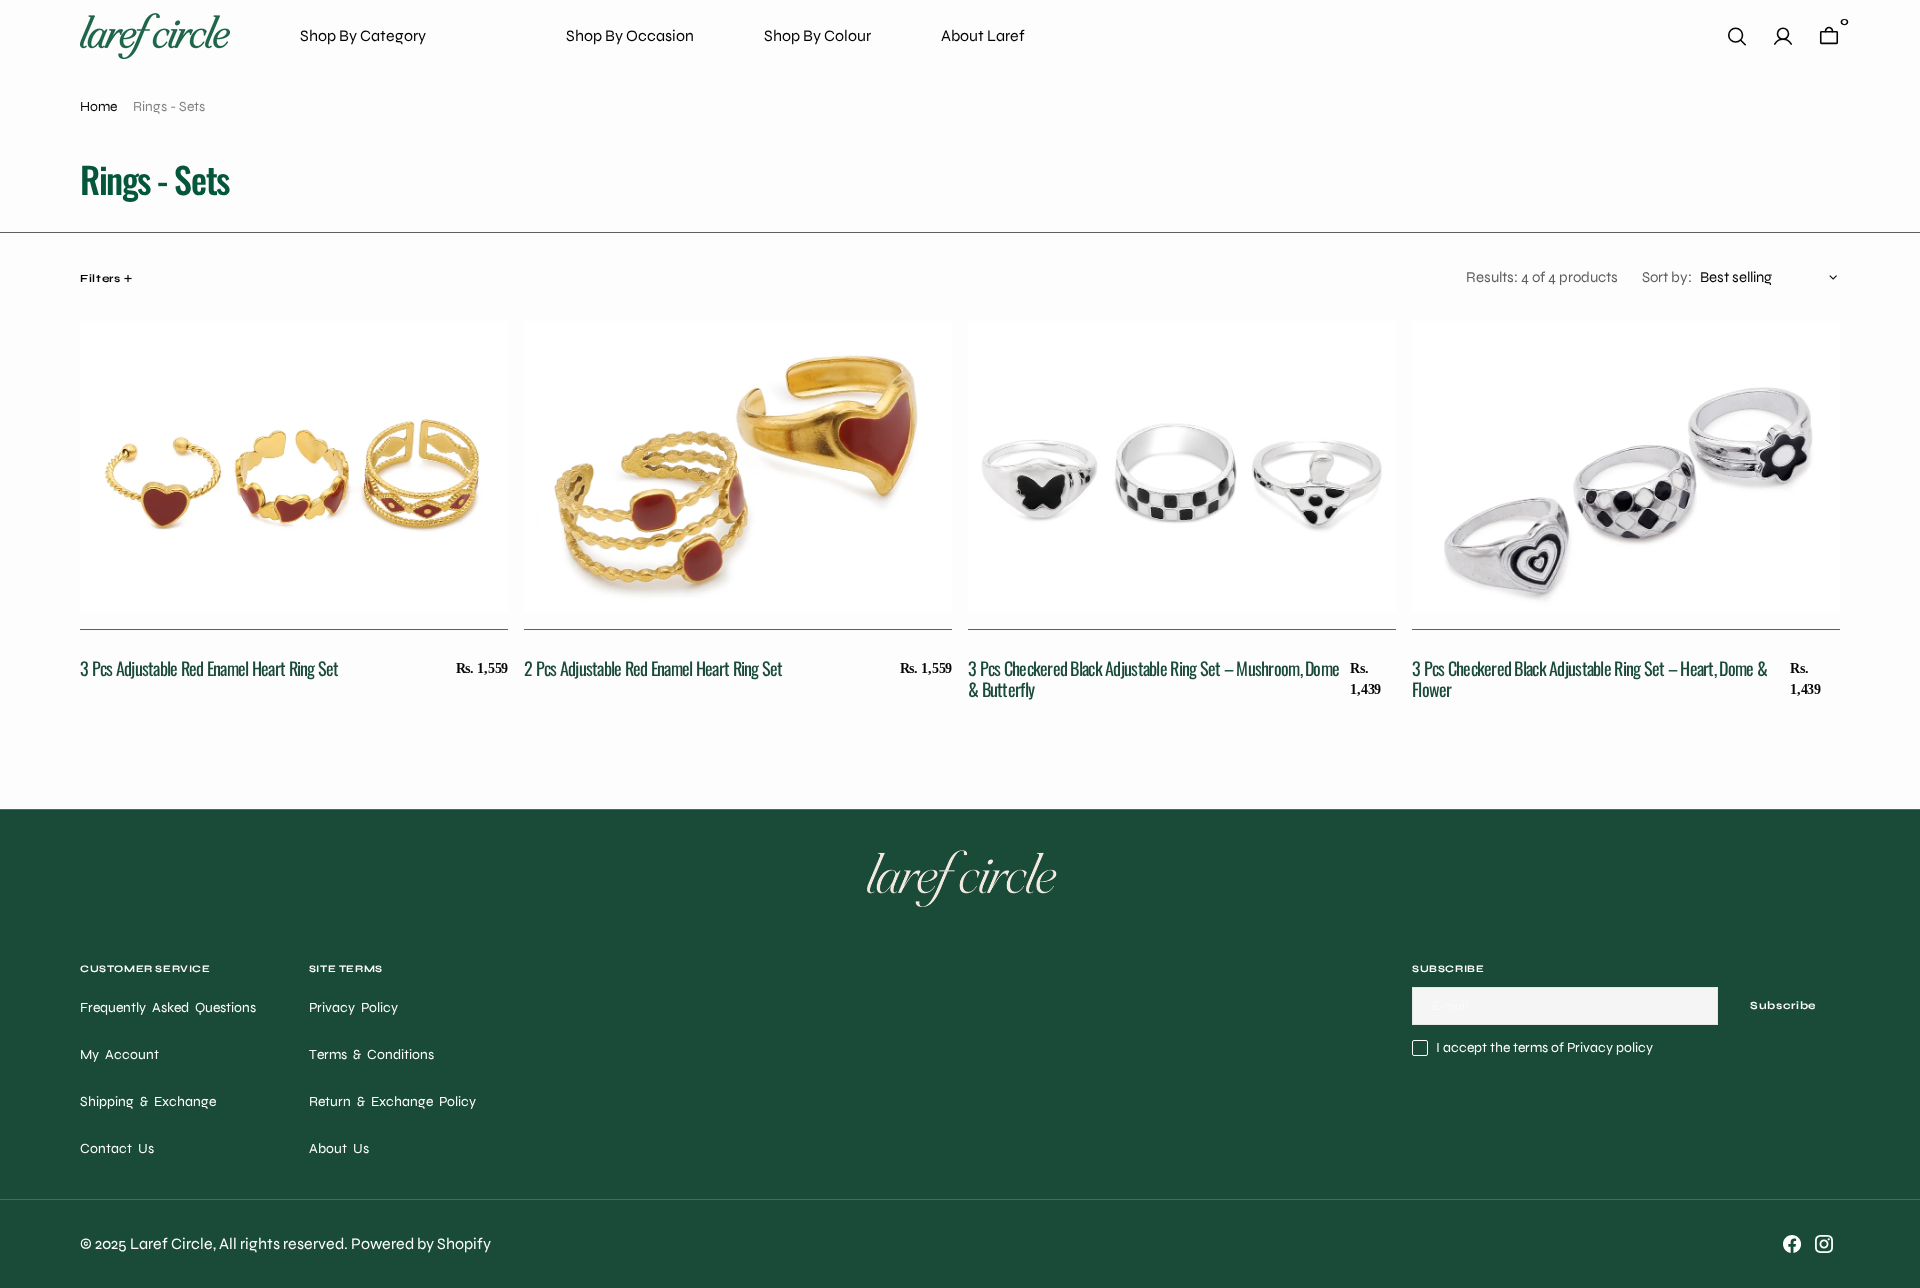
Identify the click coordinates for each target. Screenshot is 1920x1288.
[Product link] (294, 463)
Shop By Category (363, 35)
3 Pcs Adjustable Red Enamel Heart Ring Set (209, 668)
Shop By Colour (817, 35)
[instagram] (1824, 1244)
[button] (1783, 36)
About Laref (983, 35)
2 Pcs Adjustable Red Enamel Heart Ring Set (653, 668)
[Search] (1737, 36)
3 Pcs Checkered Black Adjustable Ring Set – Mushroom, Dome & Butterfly (1153, 679)
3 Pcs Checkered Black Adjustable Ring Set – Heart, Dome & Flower (1589, 679)
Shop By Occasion (630, 35)
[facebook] (1792, 1244)
